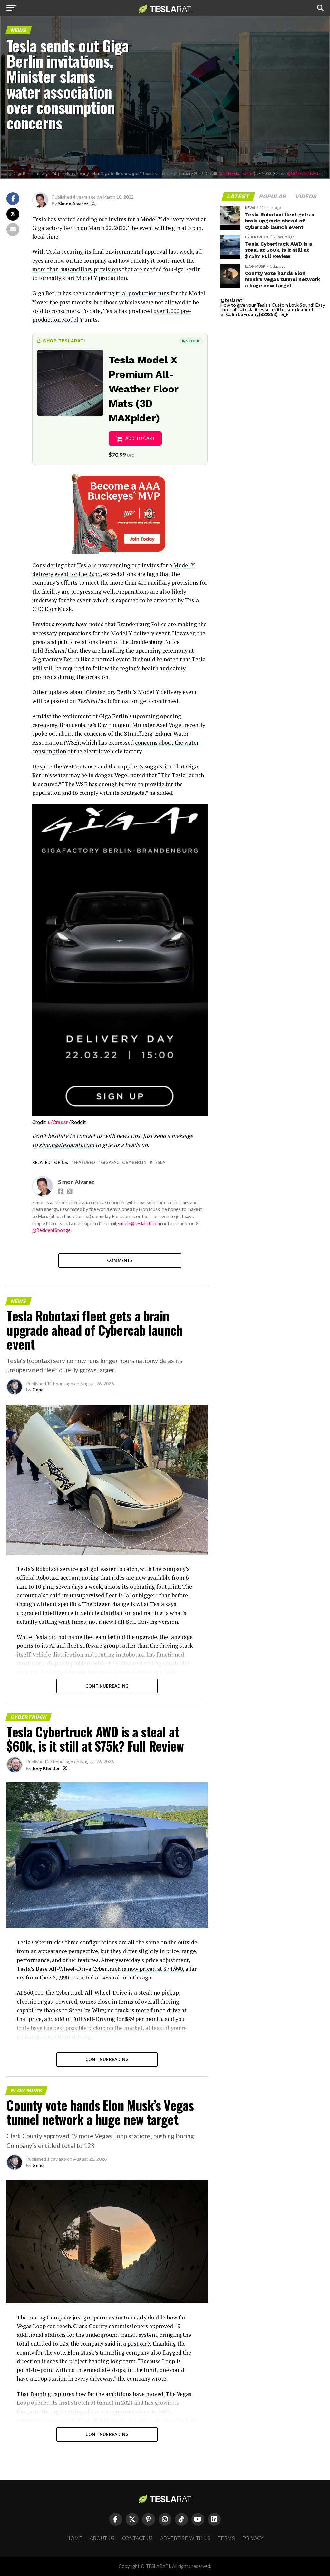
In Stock (191, 341)
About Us (102, 2538)
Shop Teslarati (64, 341)
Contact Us (137, 2538)
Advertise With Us (185, 2538)
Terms (226, 2538)
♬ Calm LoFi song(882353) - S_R (255, 314)
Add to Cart (140, 438)
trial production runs (142, 293)
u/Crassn (58, 1122)
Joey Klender (46, 1768)
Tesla (159, 1163)
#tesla (247, 310)
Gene (38, 1390)
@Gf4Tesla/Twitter (236, 174)
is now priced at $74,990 (152, 1969)
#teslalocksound (295, 310)
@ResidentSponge (51, 1230)
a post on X (137, 2343)
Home (74, 2538)
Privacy (253, 2538)
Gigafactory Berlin (124, 1163)
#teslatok (265, 310)
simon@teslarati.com (140, 1223)
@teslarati (232, 300)
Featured (84, 1163)
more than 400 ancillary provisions (77, 269)
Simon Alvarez (73, 204)
